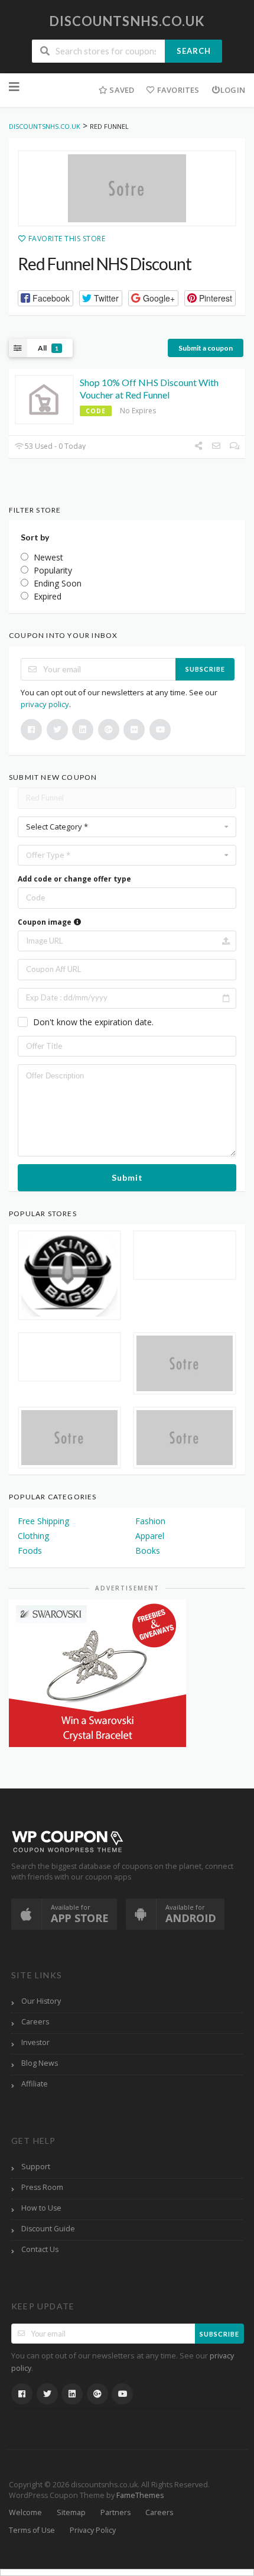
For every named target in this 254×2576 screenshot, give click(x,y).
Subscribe (205, 669)
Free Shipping (43, 1521)
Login (233, 90)
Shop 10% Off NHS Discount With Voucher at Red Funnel (149, 388)
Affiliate (35, 2084)
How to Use (41, 2208)
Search (194, 51)
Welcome (25, 2512)
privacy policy (45, 704)
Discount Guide (48, 2229)
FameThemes (140, 2495)
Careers (35, 2022)
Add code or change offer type (74, 879)
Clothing (33, 1536)
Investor (35, 2042)
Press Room (42, 2187)
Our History (41, 2001)
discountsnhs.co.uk (127, 21)
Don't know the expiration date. (93, 1022)
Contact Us (40, 2249)
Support (36, 2167)
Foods (30, 1551)
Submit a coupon (206, 348)
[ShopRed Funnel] (127, 189)
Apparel (150, 1536)
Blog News (40, 2063)
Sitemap (71, 2512)
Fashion (150, 1521)
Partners (115, 2512)
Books (148, 1551)
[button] (45, 298)
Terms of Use (32, 2530)
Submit (127, 1177)
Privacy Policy (93, 2530)
